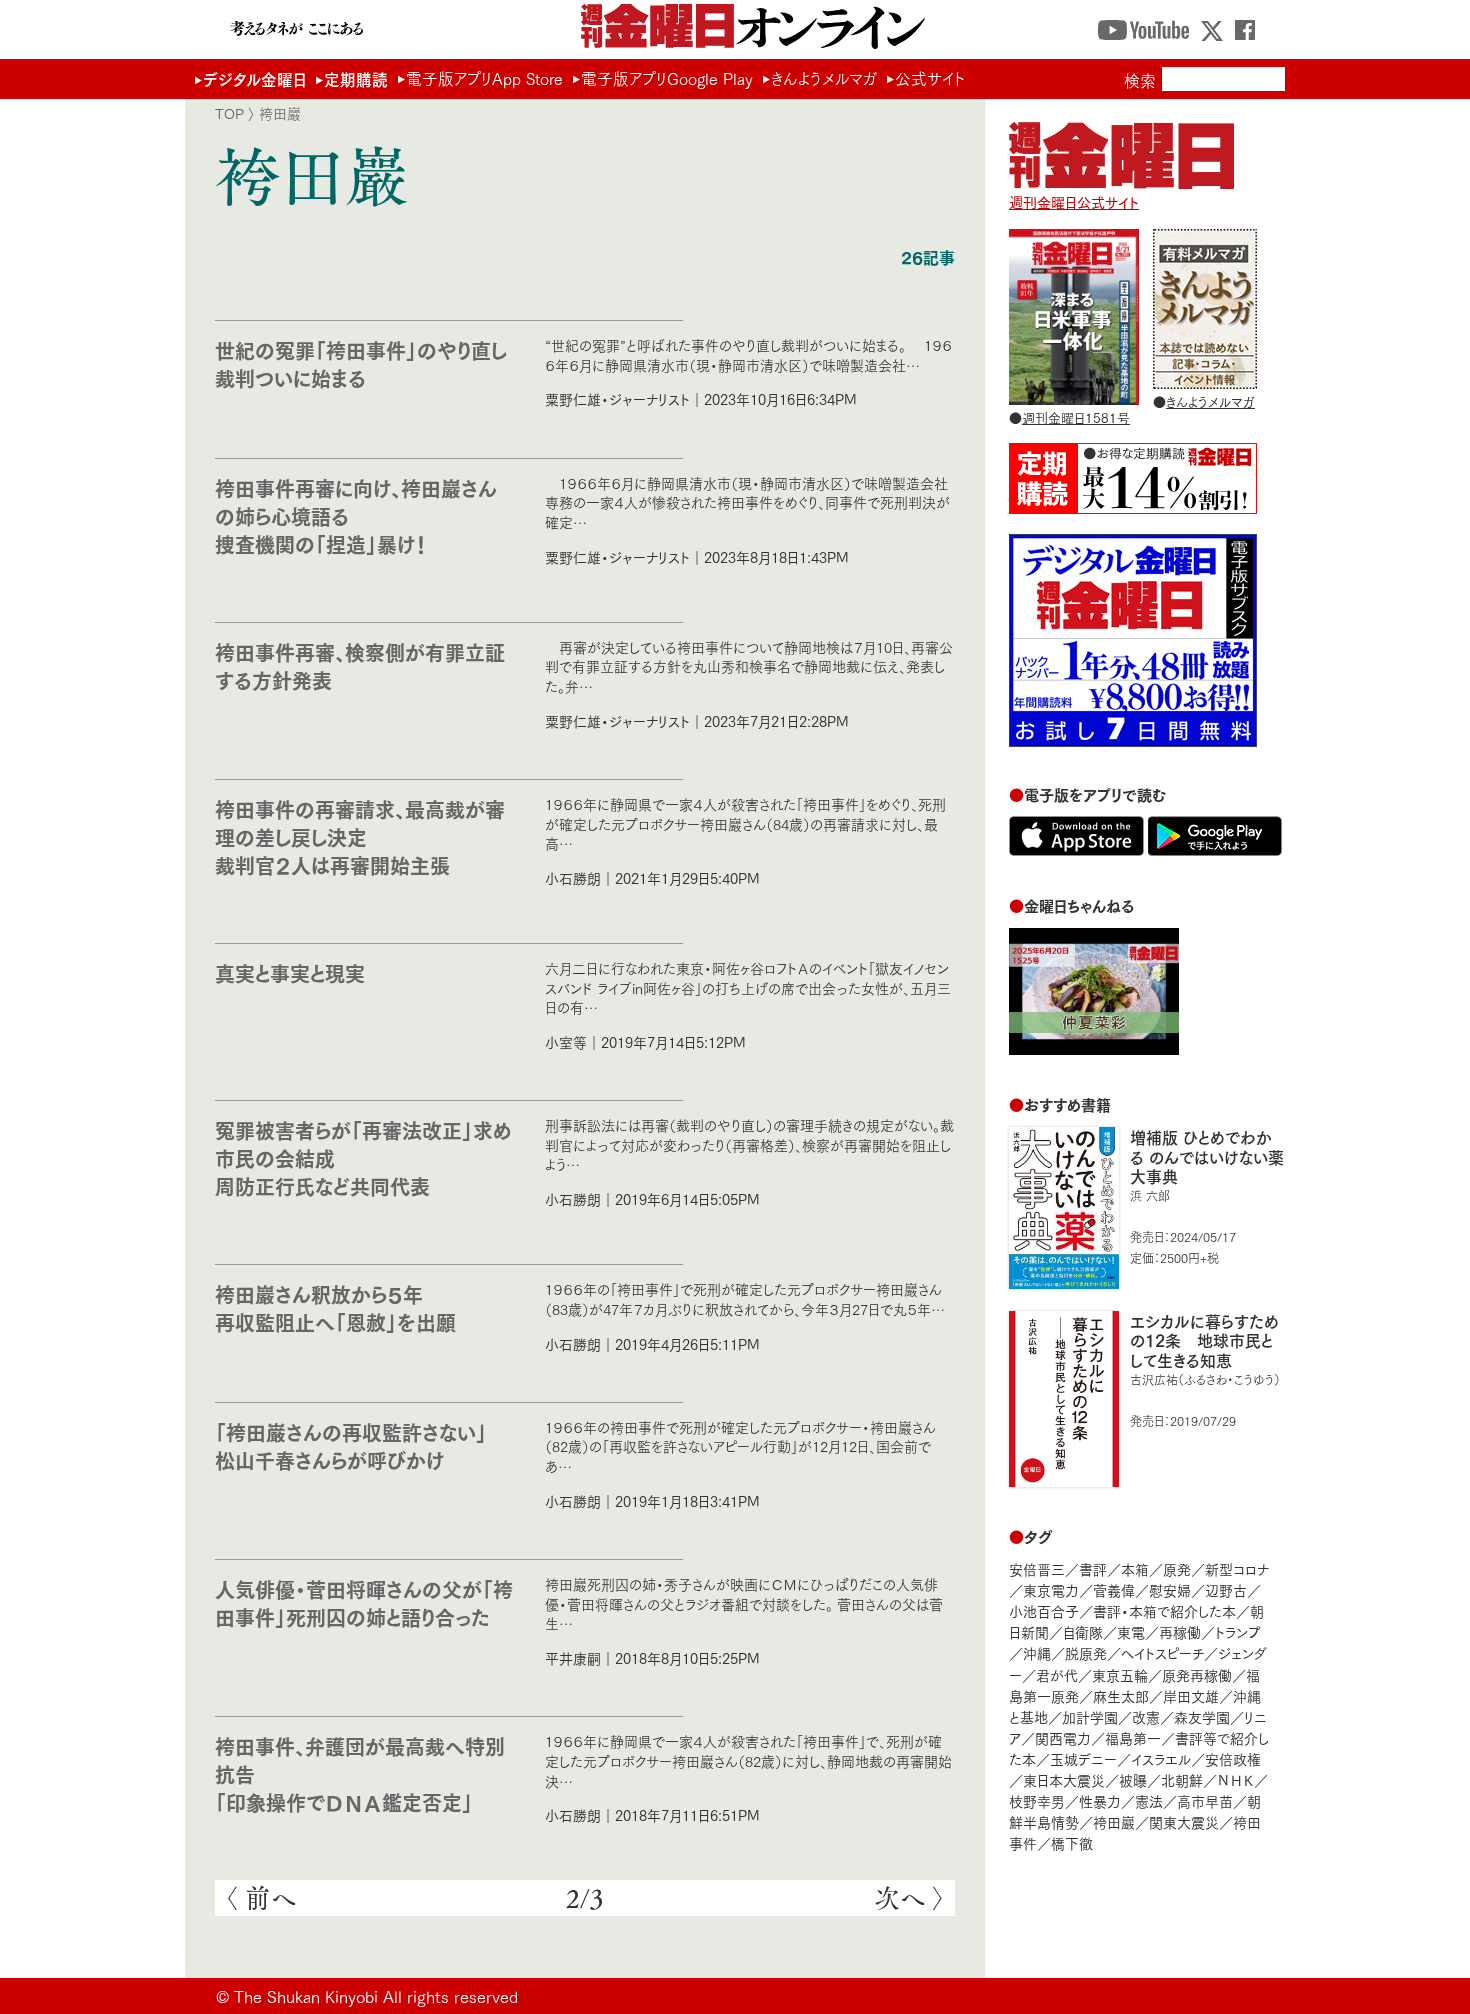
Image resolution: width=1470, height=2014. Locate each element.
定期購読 (356, 78)
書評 (1093, 1568)
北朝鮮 (1182, 1779)
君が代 (1057, 1674)
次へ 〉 (909, 1898)
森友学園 (1202, 1716)
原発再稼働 (1197, 1674)
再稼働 (1180, 1631)
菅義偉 (1114, 1589)
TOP (229, 113)
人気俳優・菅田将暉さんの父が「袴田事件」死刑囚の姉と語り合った (364, 1602)
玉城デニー (1083, 1758)
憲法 (1149, 1800)
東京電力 (1051, 1589)
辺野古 (1226, 1589)
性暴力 (1100, 1800)
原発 (1177, 1568)
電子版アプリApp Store (484, 78)
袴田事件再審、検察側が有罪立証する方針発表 (360, 665)
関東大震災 (1184, 1821)
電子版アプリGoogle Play (667, 78)
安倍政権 (1233, 1758)
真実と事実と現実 (290, 972)
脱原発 (1086, 1652)
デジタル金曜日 (254, 78)
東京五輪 (1120, 1674)
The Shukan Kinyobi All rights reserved (376, 1995)
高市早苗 (1205, 1800)
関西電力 (1063, 1737)
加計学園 (1090, 1716)
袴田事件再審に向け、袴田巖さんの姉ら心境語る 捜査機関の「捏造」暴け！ (356, 515)
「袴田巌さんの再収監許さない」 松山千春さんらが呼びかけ (361, 1445)
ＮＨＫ (1235, 1779)
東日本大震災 (1064, 1779)
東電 (1131, 1631)
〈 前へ (260, 1898)
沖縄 (1037, 1652)
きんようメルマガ (824, 78)
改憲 (1146, 1716)
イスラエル (1161, 1758)
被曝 (1133, 1779)
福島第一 (1133, 1737)
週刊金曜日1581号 (1076, 417)
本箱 (1135, 1568)
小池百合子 (1044, 1610)
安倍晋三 (1037, 1568)
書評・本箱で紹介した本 (1164, 1610)
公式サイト (930, 78)
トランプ (1238, 1631)
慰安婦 (1170, 1589)
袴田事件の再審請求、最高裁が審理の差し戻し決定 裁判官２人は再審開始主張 (360, 836)
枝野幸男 (1037, 1800)
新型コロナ (1237, 1568)
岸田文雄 (1191, 1695)
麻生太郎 (1121, 1695)
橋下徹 (1072, 1842)
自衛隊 (1083, 1631)
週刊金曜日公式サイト (1074, 201)
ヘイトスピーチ (1162, 1652)
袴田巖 (1114, 1821)
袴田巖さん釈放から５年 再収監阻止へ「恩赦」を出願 (335, 1307)
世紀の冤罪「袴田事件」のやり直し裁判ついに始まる (361, 363)
